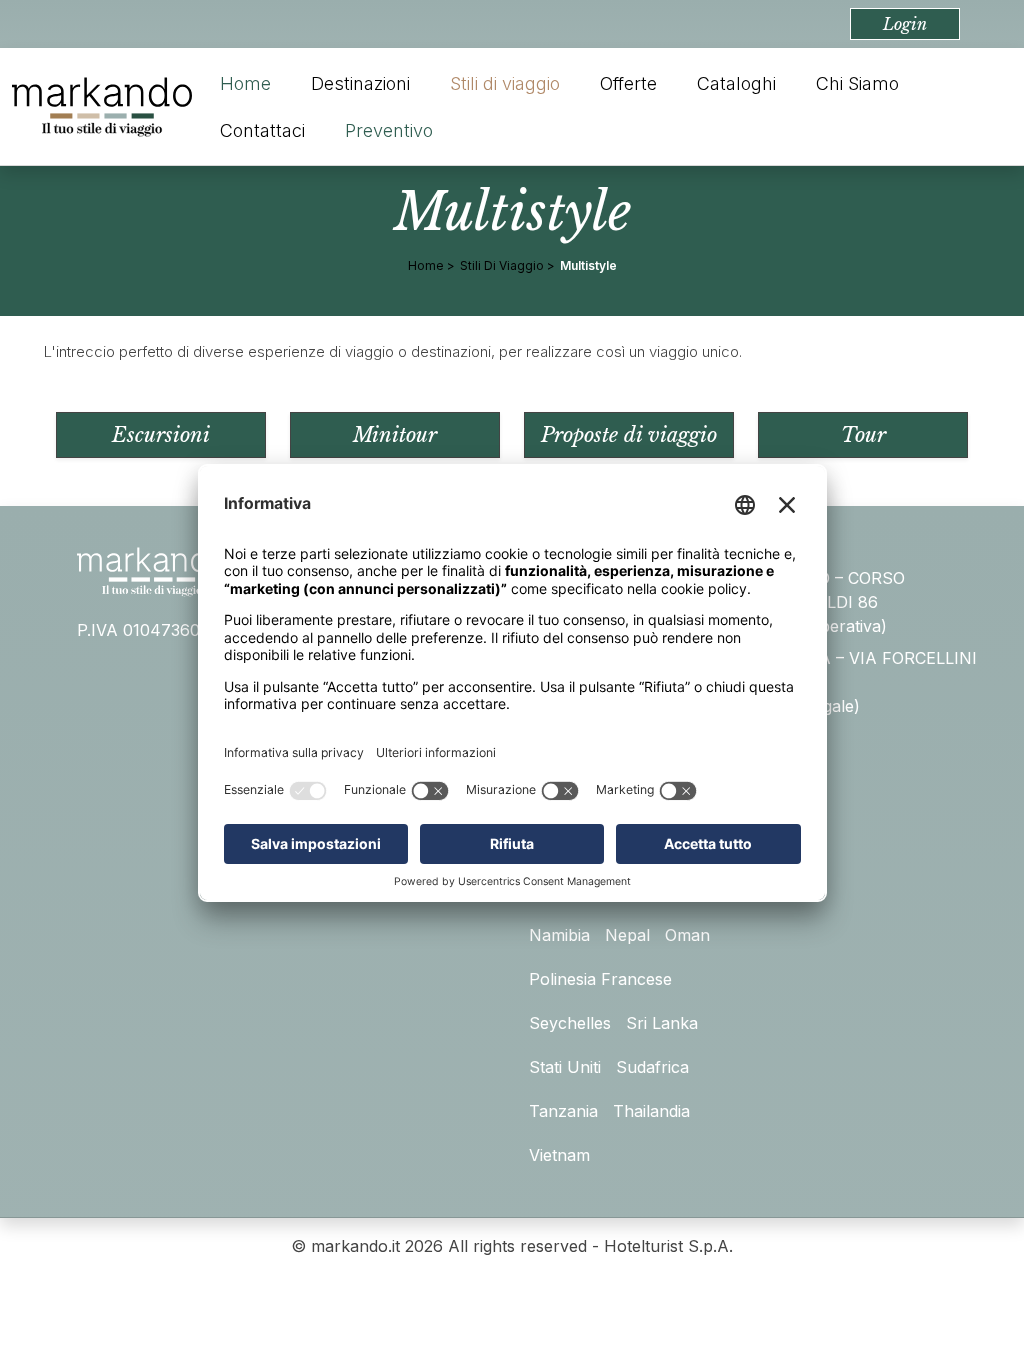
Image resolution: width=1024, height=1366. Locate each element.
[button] (905, 24)
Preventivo (389, 130)
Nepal (627, 935)
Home (245, 83)
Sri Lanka (662, 1023)
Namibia (559, 935)
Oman (687, 935)
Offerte (628, 83)
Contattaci (262, 130)
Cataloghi (736, 83)
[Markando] (102, 107)
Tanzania (563, 1111)
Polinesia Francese (600, 979)
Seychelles (570, 1023)
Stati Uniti (565, 1067)
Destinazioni (360, 83)
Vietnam (559, 1155)
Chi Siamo (857, 83)
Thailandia (651, 1111)
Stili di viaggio (505, 83)
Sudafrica (652, 1067)
